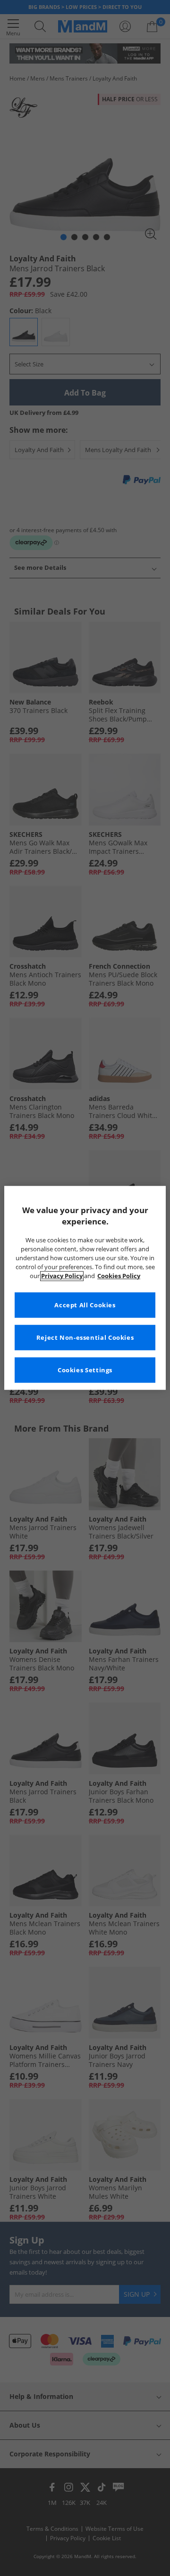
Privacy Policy (62, 1276)
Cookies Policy (119, 1276)
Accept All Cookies (85, 1305)
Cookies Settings (85, 1370)
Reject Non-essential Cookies (85, 1338)
